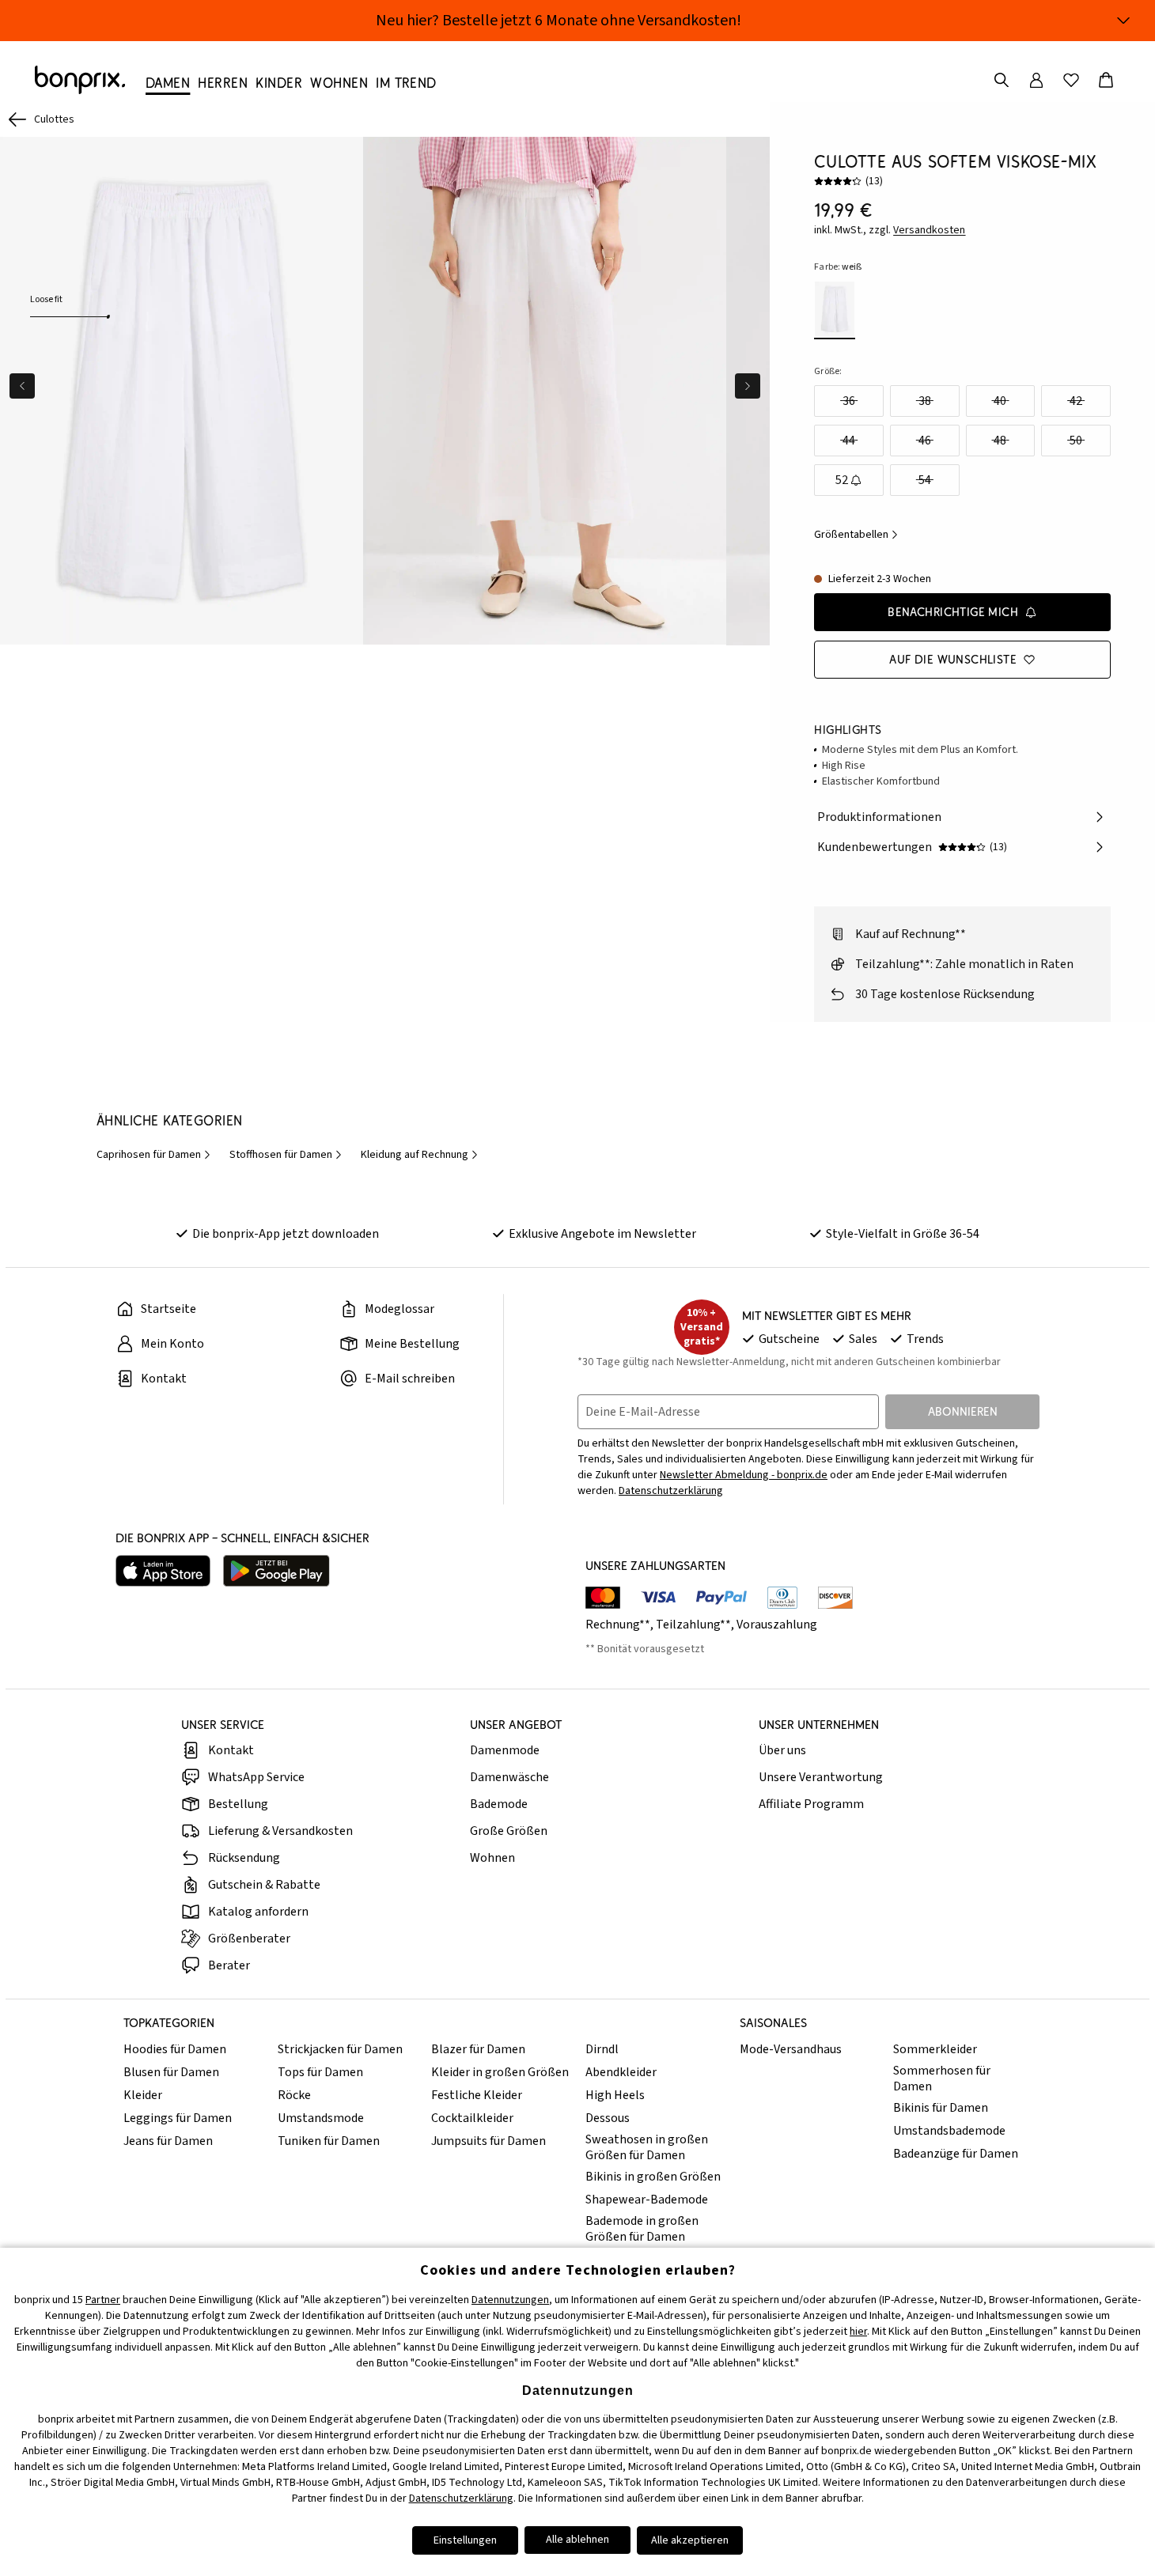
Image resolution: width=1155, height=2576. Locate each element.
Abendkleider (621, 2072)
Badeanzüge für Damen (956, 2154)
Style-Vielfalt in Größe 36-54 (903, 1234)
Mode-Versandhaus (791, 2049)
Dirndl (602, 2049)
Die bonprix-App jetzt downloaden (286, 1234)
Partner (103, 2300)
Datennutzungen (510, 2300)
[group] (182, 391)
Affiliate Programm (811, 1804)
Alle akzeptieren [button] (690, 2540)
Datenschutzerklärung (671, 1491)
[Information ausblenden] (1123, 21)
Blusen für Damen (171, 2072)
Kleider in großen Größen (500, 2072)
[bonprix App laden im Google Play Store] (276, 1571)
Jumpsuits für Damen (489, 2141)
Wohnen (492, 1858)
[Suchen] (1002, 80)
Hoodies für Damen (175, 2049)
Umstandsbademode (949, 2131)
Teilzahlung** (693, 1625)
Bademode (499, 1804)
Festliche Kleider (477, 2095)
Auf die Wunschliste (953, 659)
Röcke (294, 2095)
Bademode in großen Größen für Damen (642, 2229)
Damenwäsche (509, 1777)
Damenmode (505, 1750)
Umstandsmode (321, 2118)
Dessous (608, 2118)
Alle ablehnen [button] (577, 2540)
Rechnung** (618, 1625)
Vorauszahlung (777, 1625)
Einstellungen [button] (465, 2540)
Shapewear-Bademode (647, 2200)
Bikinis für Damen (941, 2108)
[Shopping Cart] (1106, 80)
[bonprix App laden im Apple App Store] (163, 1571)
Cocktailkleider (472, 2118)
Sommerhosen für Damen (942, 2079)
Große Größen (509, 1831)
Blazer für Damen (478, 2049)
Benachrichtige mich (953, 612)
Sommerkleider (935, 2049)
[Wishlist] (1071, 80)
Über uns (782, 1750)
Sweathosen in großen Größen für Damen (647, 2147)
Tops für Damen (320, 2072)
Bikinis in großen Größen (653, 2177)
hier (858, 2332)
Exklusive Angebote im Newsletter (602, 1234)
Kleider (143, 2095)
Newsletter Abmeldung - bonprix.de (744, 1475)
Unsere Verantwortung (821, 1777)
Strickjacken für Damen (340, 2049)
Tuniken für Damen (329, 2141)
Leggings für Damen (178, 2118)
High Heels (615, 2095)
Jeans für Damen (168, 2141)
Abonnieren (963, 1411)
